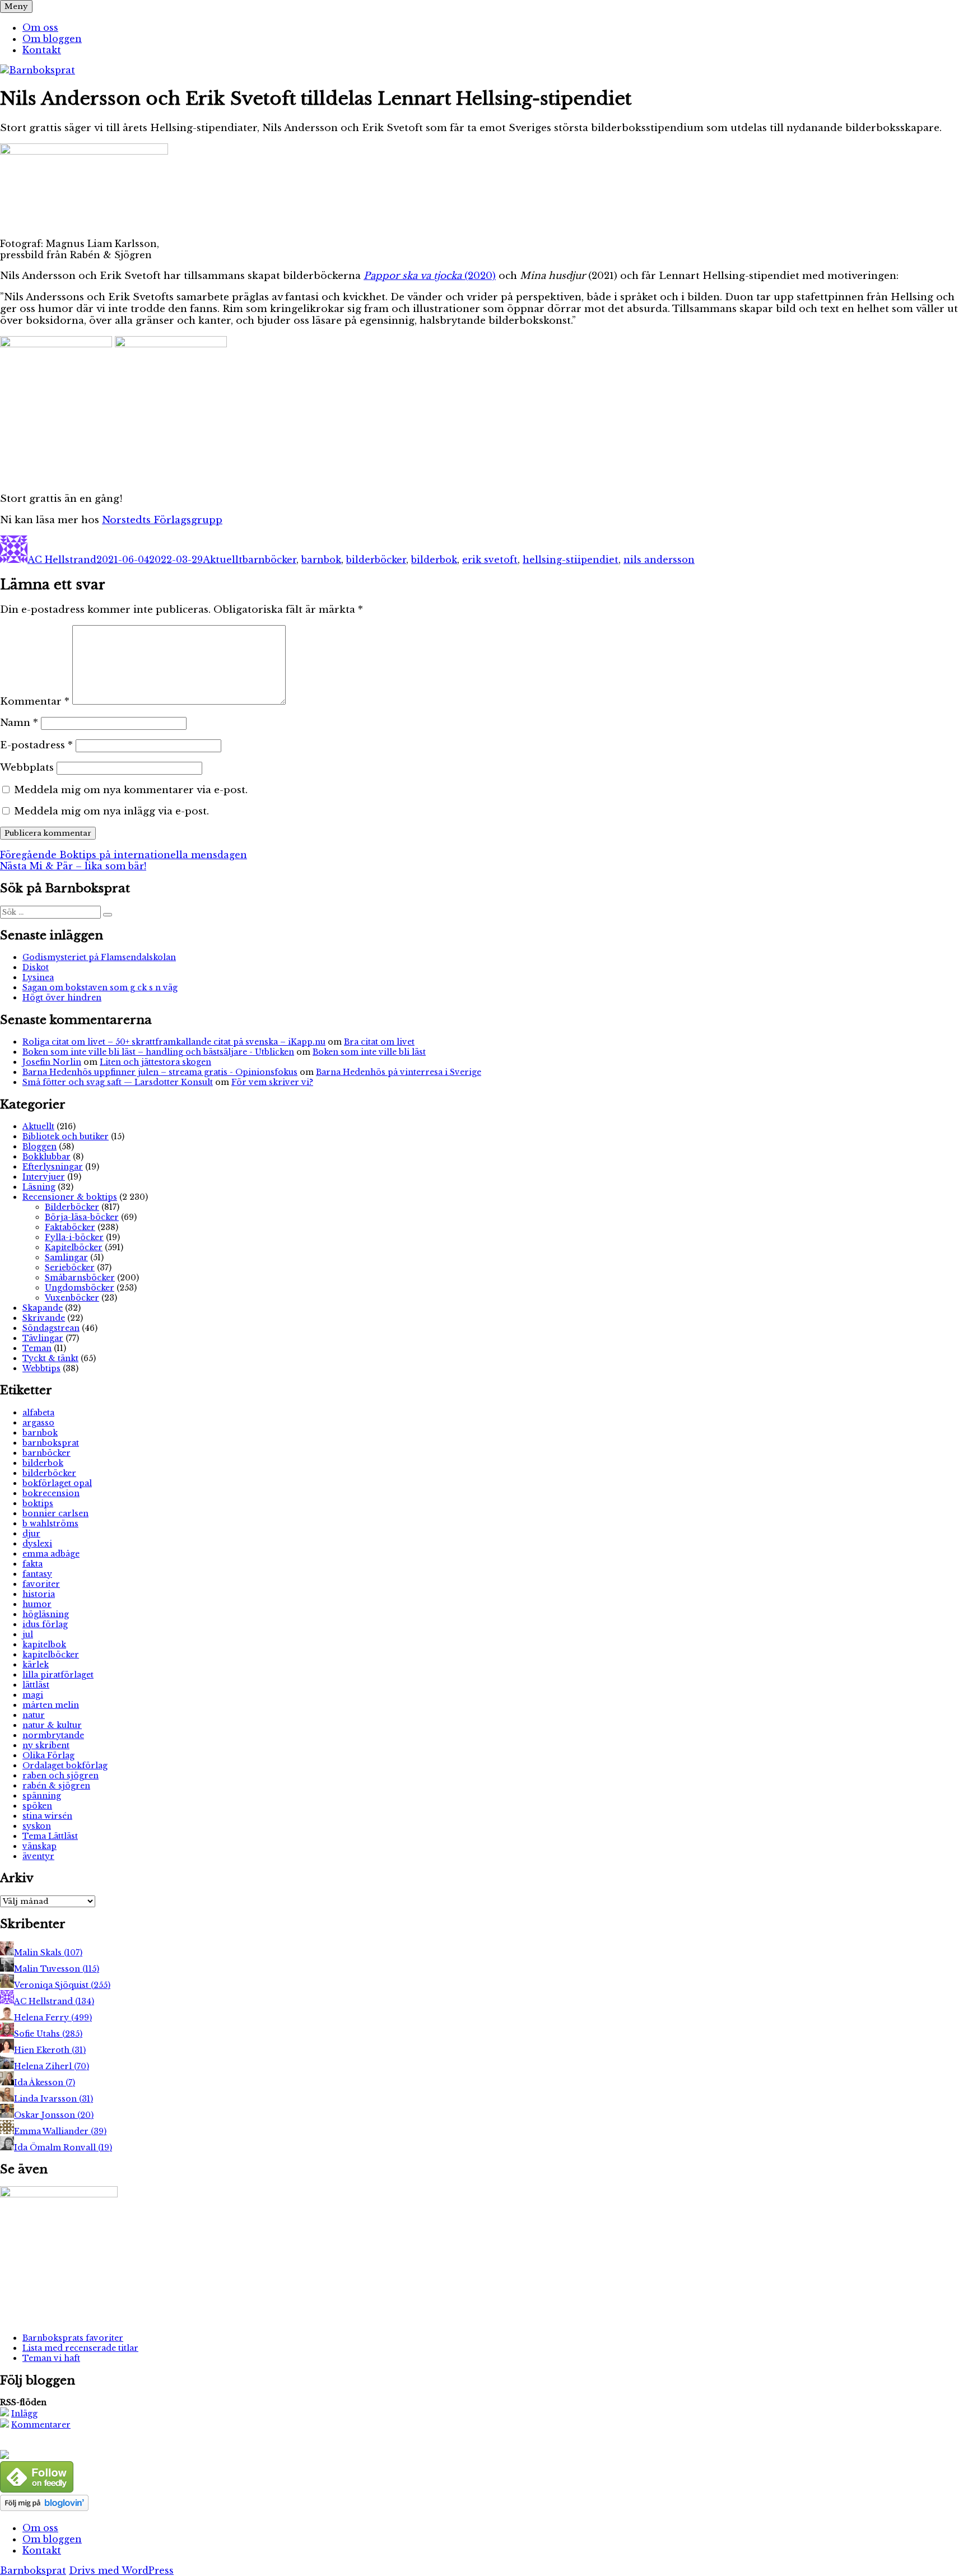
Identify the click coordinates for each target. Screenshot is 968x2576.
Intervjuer (44, 1177)
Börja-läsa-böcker (82, 1217)
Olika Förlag (48, 1755)
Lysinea (38, 977)
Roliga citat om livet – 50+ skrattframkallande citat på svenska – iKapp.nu (174, 1042)
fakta (32, 1564)
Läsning (39, 1187)
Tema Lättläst (50, 1836)
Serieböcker (70, 1268)
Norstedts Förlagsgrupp (162, 520)
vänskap (39, 1846)
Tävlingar (43, 1338)
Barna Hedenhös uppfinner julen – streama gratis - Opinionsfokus (160, 1072)
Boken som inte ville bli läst (369, 1052)
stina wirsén (47, 1816)
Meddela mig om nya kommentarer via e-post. (131, 790)
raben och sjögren (61, 1776)
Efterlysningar (53, 1167)
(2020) (430, 276)
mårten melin (51, 1705)
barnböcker (269, 560)
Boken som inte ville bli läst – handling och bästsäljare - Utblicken (158, 1052)
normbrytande (53, 1735)
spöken (37, 1806)
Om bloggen (52, 39)
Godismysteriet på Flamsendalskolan (99, 957)
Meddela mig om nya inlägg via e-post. (111, 811)
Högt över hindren (62, 998)
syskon (37, 1826)
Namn (19, 723)
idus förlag (45, 1624)
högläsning (46, 1614)
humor (37, 1604)
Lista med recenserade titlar (80, 2348)
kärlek (36, 1665)
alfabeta (38, 1413)
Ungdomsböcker (80, 1288)
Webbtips (41, 1368)
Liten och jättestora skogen (155, 1062)
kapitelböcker (51, 1655)
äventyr (38, 1856)
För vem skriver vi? (272, 1082)
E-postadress (36, 745)
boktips (38, 1503)
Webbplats (27, 768)
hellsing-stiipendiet (571, 560)
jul (28, 1634)
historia (39, 1594)
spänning (42, 1796)
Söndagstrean (51, 1328)
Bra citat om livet (379, 1042)
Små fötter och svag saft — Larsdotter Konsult (118, 1082)
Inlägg (24, 2414)
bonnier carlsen (55, 1513)
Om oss (40, 27)
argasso (38, 1423)
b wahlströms (50, 1524)
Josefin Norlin (52, 1062)
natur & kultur (52, 1725)
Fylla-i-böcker (74, 1237)
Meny (16, 6)
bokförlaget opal (57, 1483)
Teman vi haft (51, 2358)
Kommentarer (41, 2425)
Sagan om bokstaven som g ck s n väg (100, 987)
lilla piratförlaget (58, 1675)
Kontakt (42, 50)
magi (33, 1695)
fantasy (37, 1574)
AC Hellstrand (62, 560)
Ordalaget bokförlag (65, 1766)
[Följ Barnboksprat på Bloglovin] (44, 2508)
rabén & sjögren (56, 1786)
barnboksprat (51, 1443)
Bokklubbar (46, 1157)
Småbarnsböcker (80, 1278)
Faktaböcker (70, 1227)
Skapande (43, 1308)
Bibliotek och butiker (66, 1136)
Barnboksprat (33, 2570)
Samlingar (66, 1257)
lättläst (36, 1685)
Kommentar (35, 702)
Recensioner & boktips (70, 1197)
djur (31, 1534)
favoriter (41, 1584)
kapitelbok (44, 1645)
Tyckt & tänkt (50, 1358)
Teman (37, 1348)
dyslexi (37, 1544)
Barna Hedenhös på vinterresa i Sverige (399, 1072)
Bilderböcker (72, 1207)
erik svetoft (490, 560)
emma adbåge (51, 1554)
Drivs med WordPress (121, 2570)
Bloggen (39, 1147)
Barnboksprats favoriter (73, 2338)
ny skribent (46, 1745)
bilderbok (434, 560)
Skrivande (44, 1318)
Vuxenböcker (72, 1298)
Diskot (36, 967)
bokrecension (51, 1493)
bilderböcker (376, 560)
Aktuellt (223, 560)
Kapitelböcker (74, 1247)
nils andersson (659, 560)
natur (34, 1715)
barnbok (321, 560)
